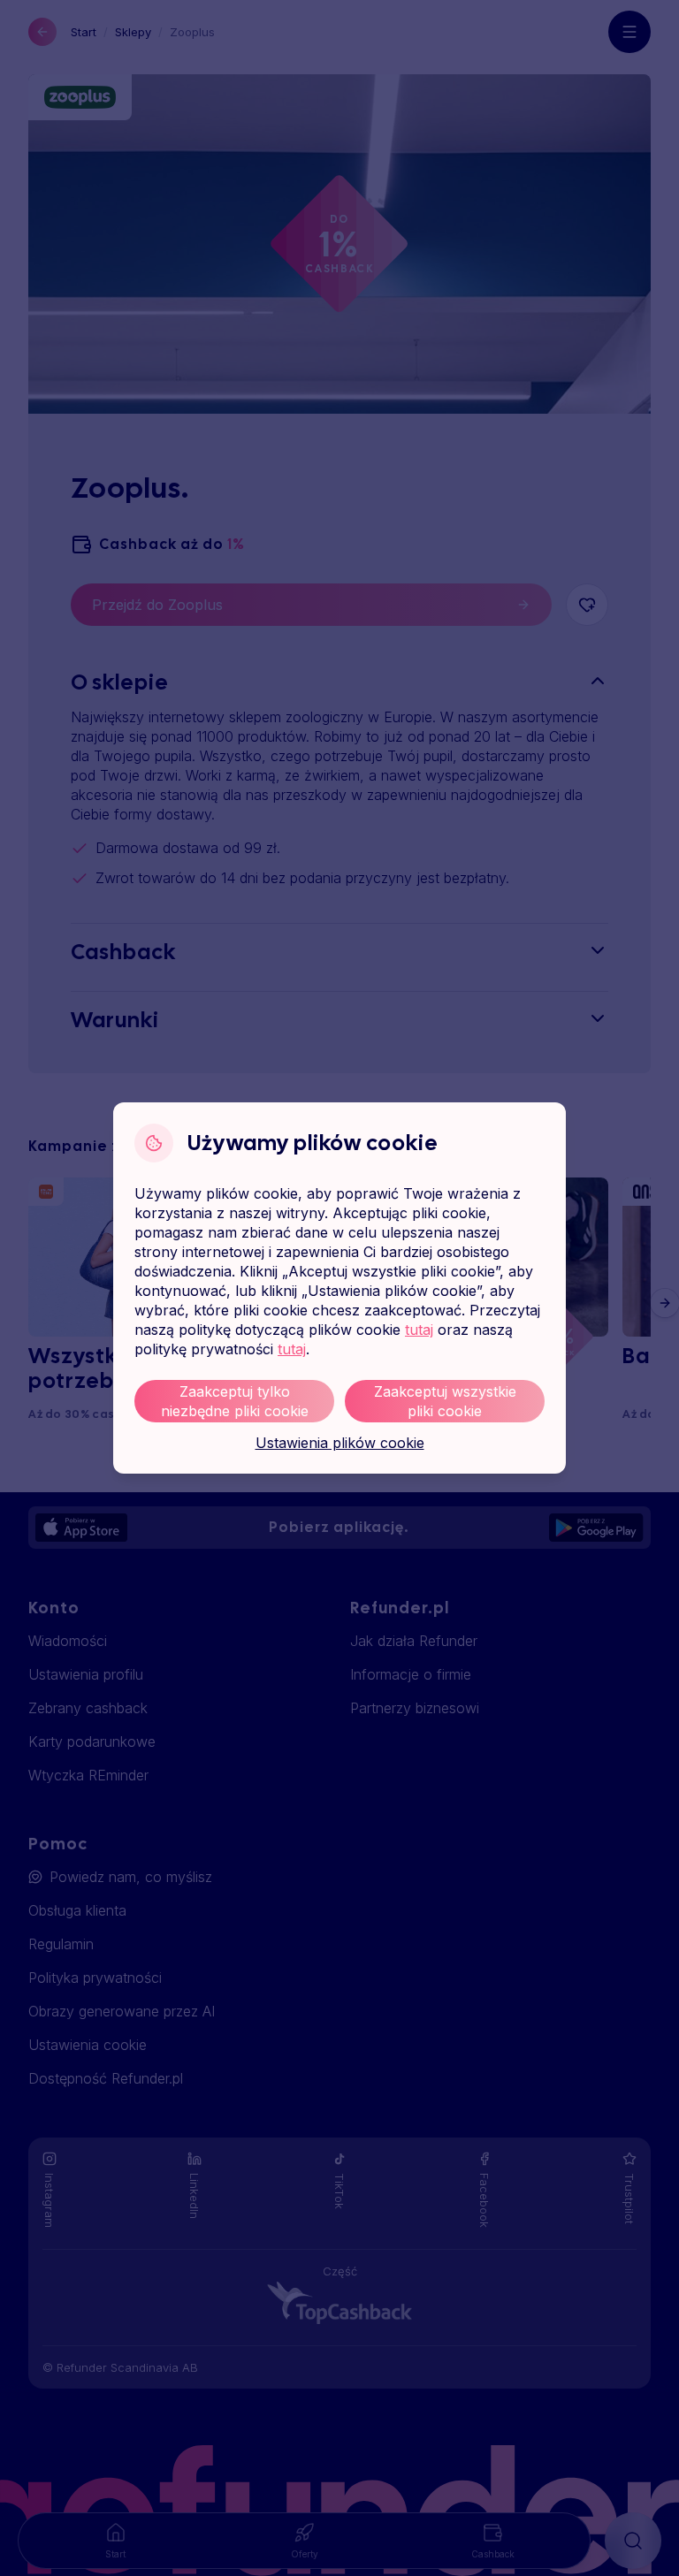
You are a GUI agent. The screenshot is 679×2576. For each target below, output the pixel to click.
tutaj (419, 1330)
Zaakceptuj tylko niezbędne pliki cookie (235, 1401)
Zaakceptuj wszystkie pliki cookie (445, 1401)
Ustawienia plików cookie (340, 1443)
